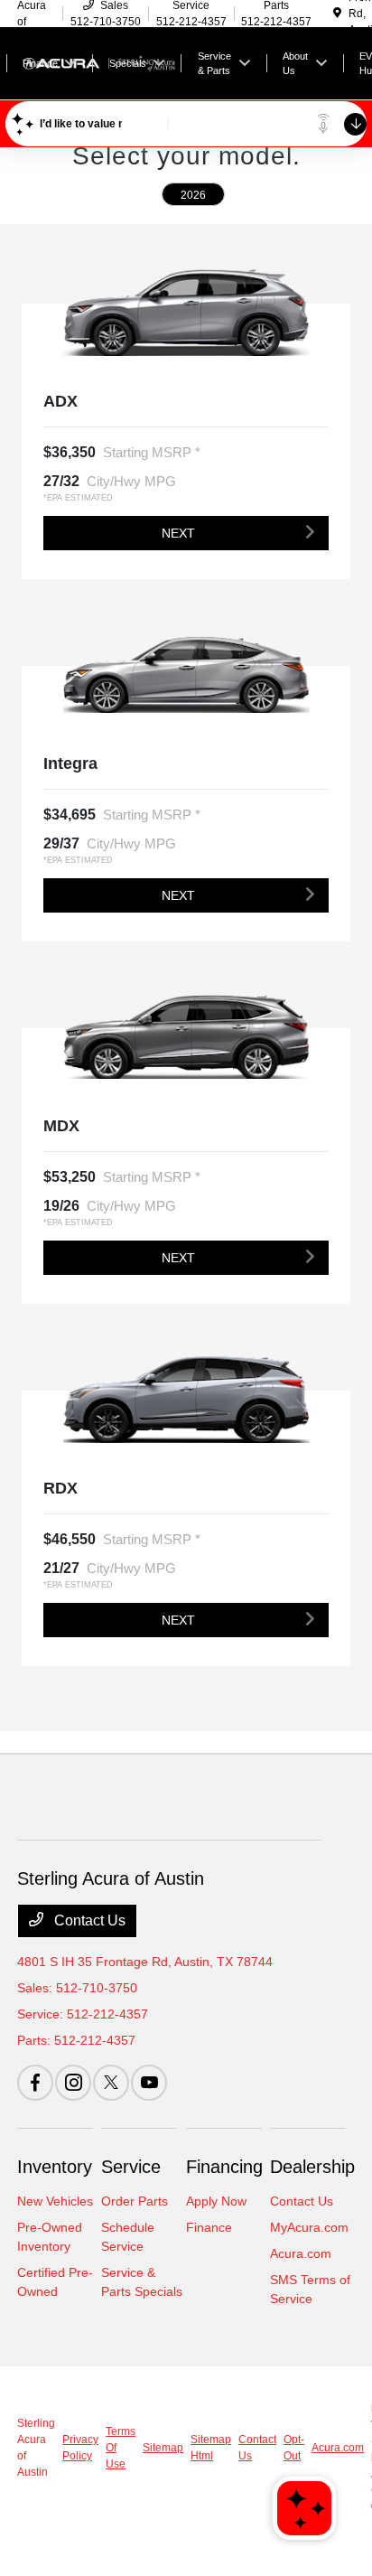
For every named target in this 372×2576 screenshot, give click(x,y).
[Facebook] (35, 2083)
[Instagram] (73, 2083)
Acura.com (301, 2253)
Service (131, 2167)
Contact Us (88, 1920)
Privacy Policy (80, 2448)
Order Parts (135, 2201)
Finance (209, 2227)
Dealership (312, 2167)
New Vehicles (55, 2201)
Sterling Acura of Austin (36, 2448)
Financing (224, 2167)
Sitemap (163, 2448)
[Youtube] (149, 2083)
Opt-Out (294, 2448)
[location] (337, 14)
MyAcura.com (309, 2227)
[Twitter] (111, 2083)
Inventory (55, 2167)
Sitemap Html (211, 2448)
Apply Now (216, 2201)
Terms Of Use (121, 2448)
